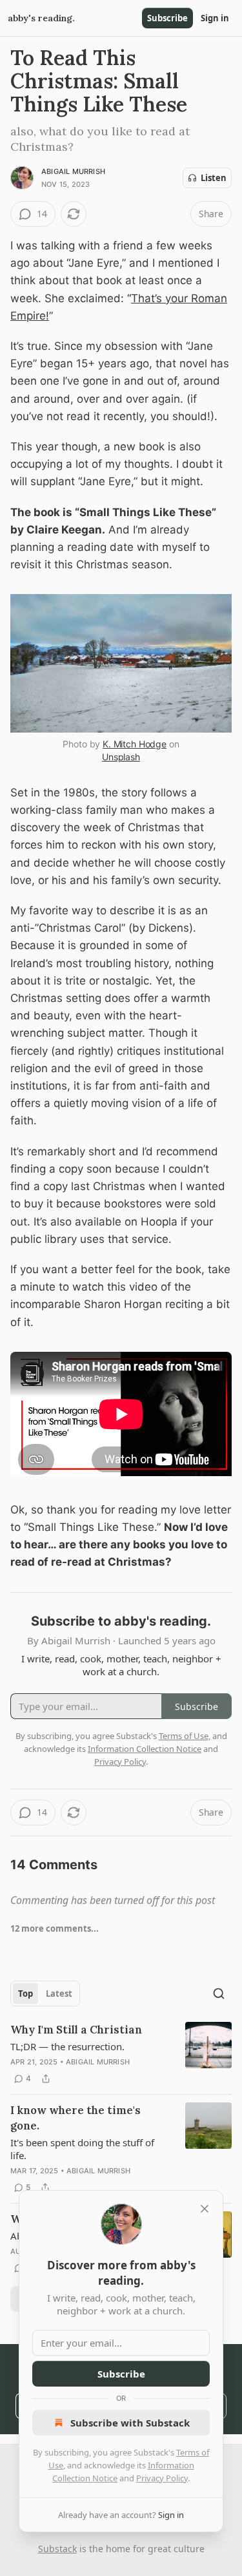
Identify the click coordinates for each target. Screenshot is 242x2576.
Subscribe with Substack (130, 2423)
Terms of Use (184, 1736)
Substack (57, 2549)
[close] (205, 2209)
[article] (121, 2054)
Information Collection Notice (145, 1749)
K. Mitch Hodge (135, 744)
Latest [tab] (59, 1994)
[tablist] (45, 1994)
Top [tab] (25, 1994)
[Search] (219, 1994)
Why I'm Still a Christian (76, 2030)
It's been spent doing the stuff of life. (82, 2149)
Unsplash (121, 757)
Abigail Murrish (73, 171)
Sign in (215, 18)
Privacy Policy (162, 2478)
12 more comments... (55, 1928)
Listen (214, 178)
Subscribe (167, 18)
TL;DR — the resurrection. (67, 2046)
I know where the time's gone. (76, 2118)
